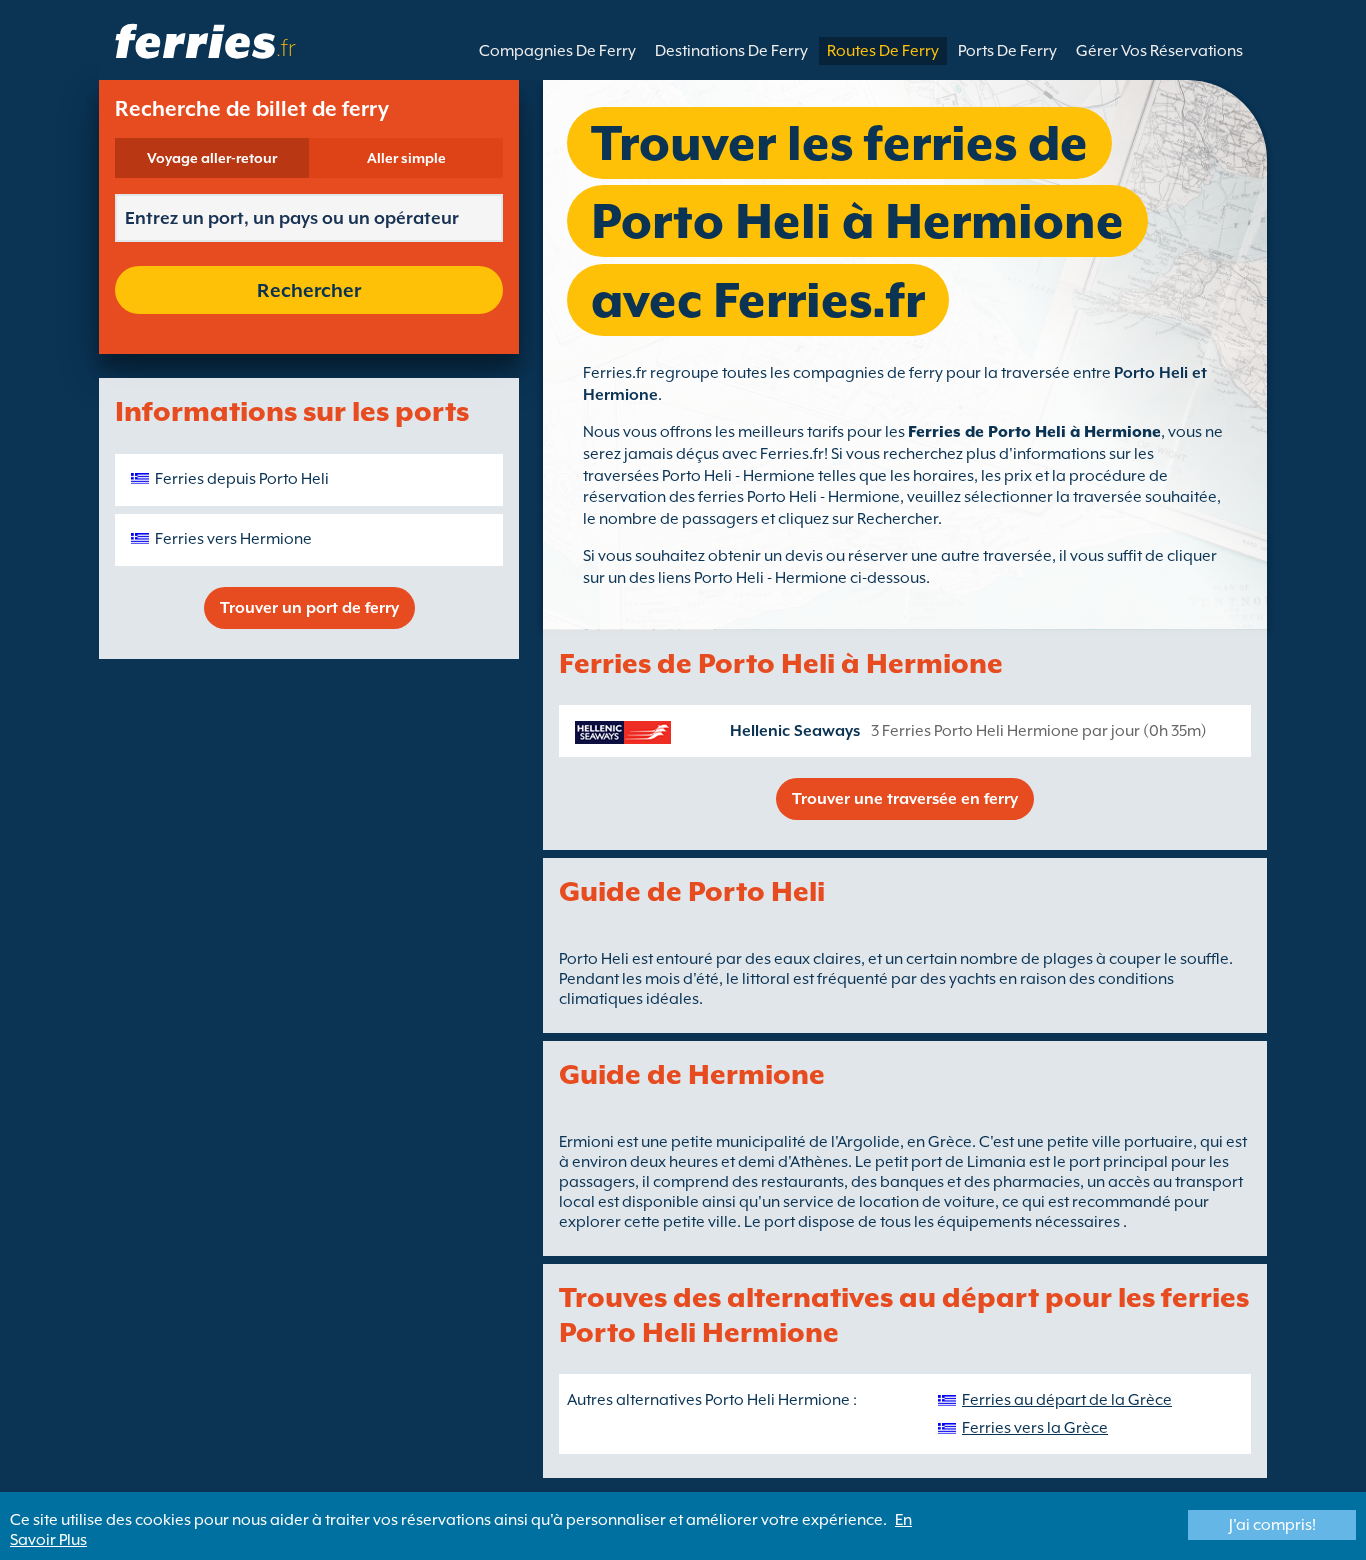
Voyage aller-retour (212, 158)
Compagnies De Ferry (557, 51)
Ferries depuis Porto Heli (242, 479)
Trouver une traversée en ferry (905, 799)
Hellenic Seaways (795, 731)
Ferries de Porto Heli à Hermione (1034, 432)
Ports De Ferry (1007, 51)
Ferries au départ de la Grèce (1067, 1400)
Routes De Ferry (883, 51)
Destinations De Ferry (731, 51)
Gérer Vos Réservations (1159, 51)
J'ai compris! (1272, 1525)
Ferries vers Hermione (233, 539)
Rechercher (309, 290)
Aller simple (406, 158)
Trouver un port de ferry (309, 608)
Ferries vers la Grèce (1035, 1428)
